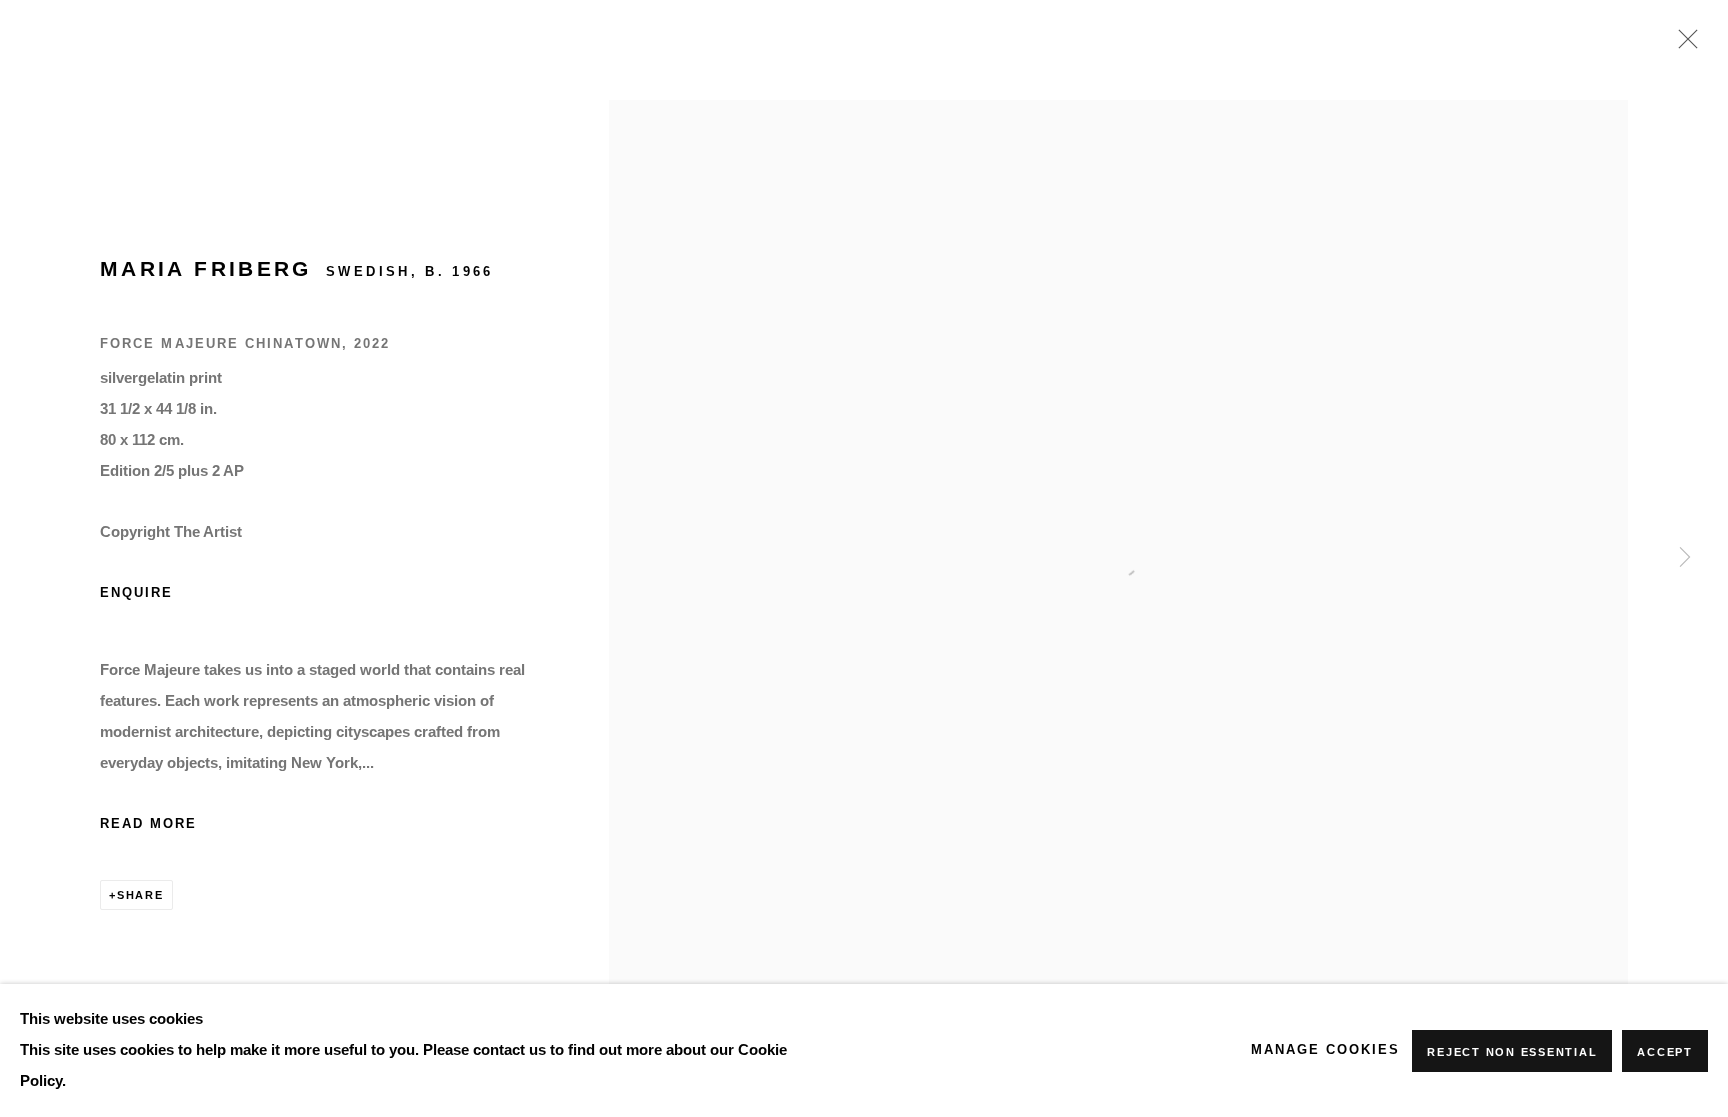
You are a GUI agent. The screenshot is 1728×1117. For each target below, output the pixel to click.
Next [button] (1685, 559)
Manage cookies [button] (1325, 1050)
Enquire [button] (136, 593)
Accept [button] (1665, 1052)
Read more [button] (148, 824)
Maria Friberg (206, 268)
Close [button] (1683, 45)
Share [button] (140, 895)
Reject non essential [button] (1512, 1052)
